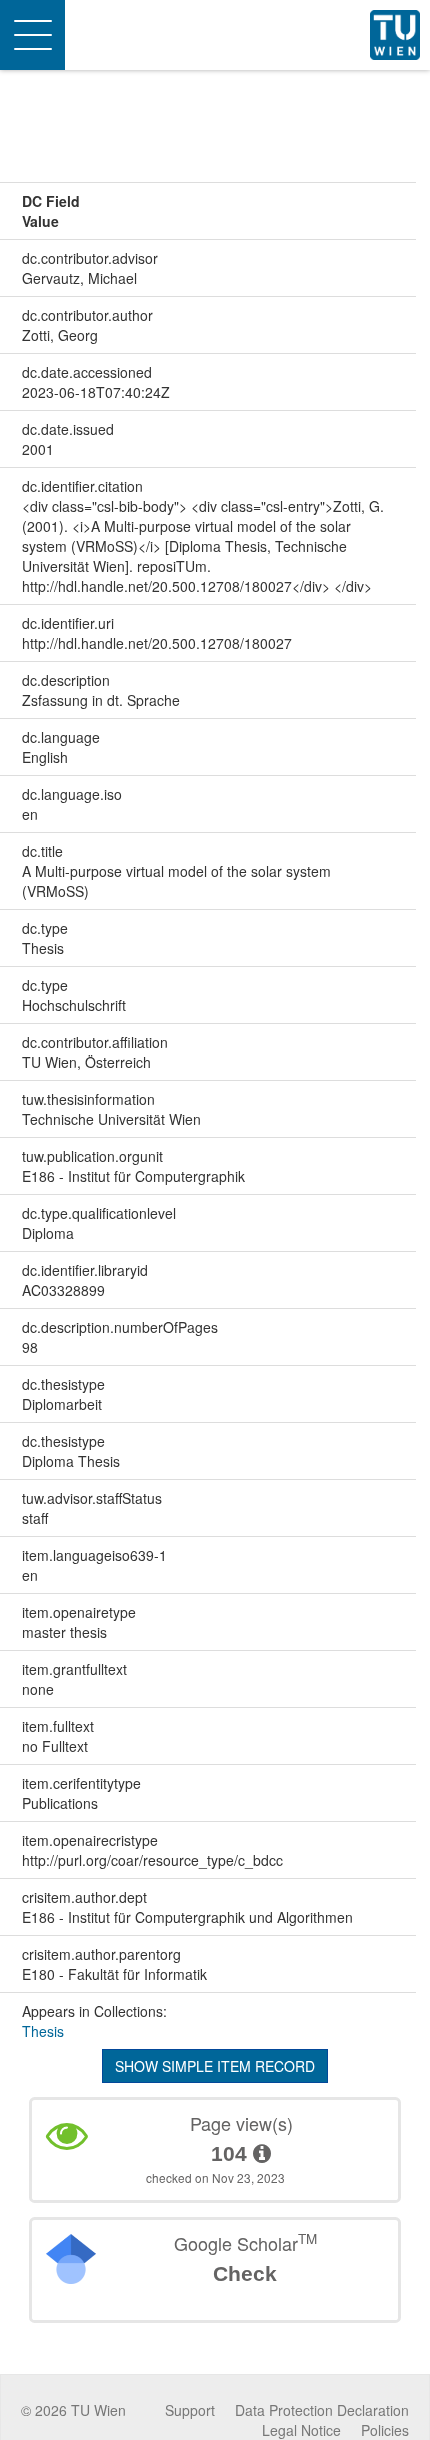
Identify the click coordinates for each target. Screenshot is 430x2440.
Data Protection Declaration (322, 2410)
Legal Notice (301, 2430)
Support (190, 2410)
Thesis (43, 2031)
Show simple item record (215, 2066)
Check (245, 2273)
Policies (385, 2430)
